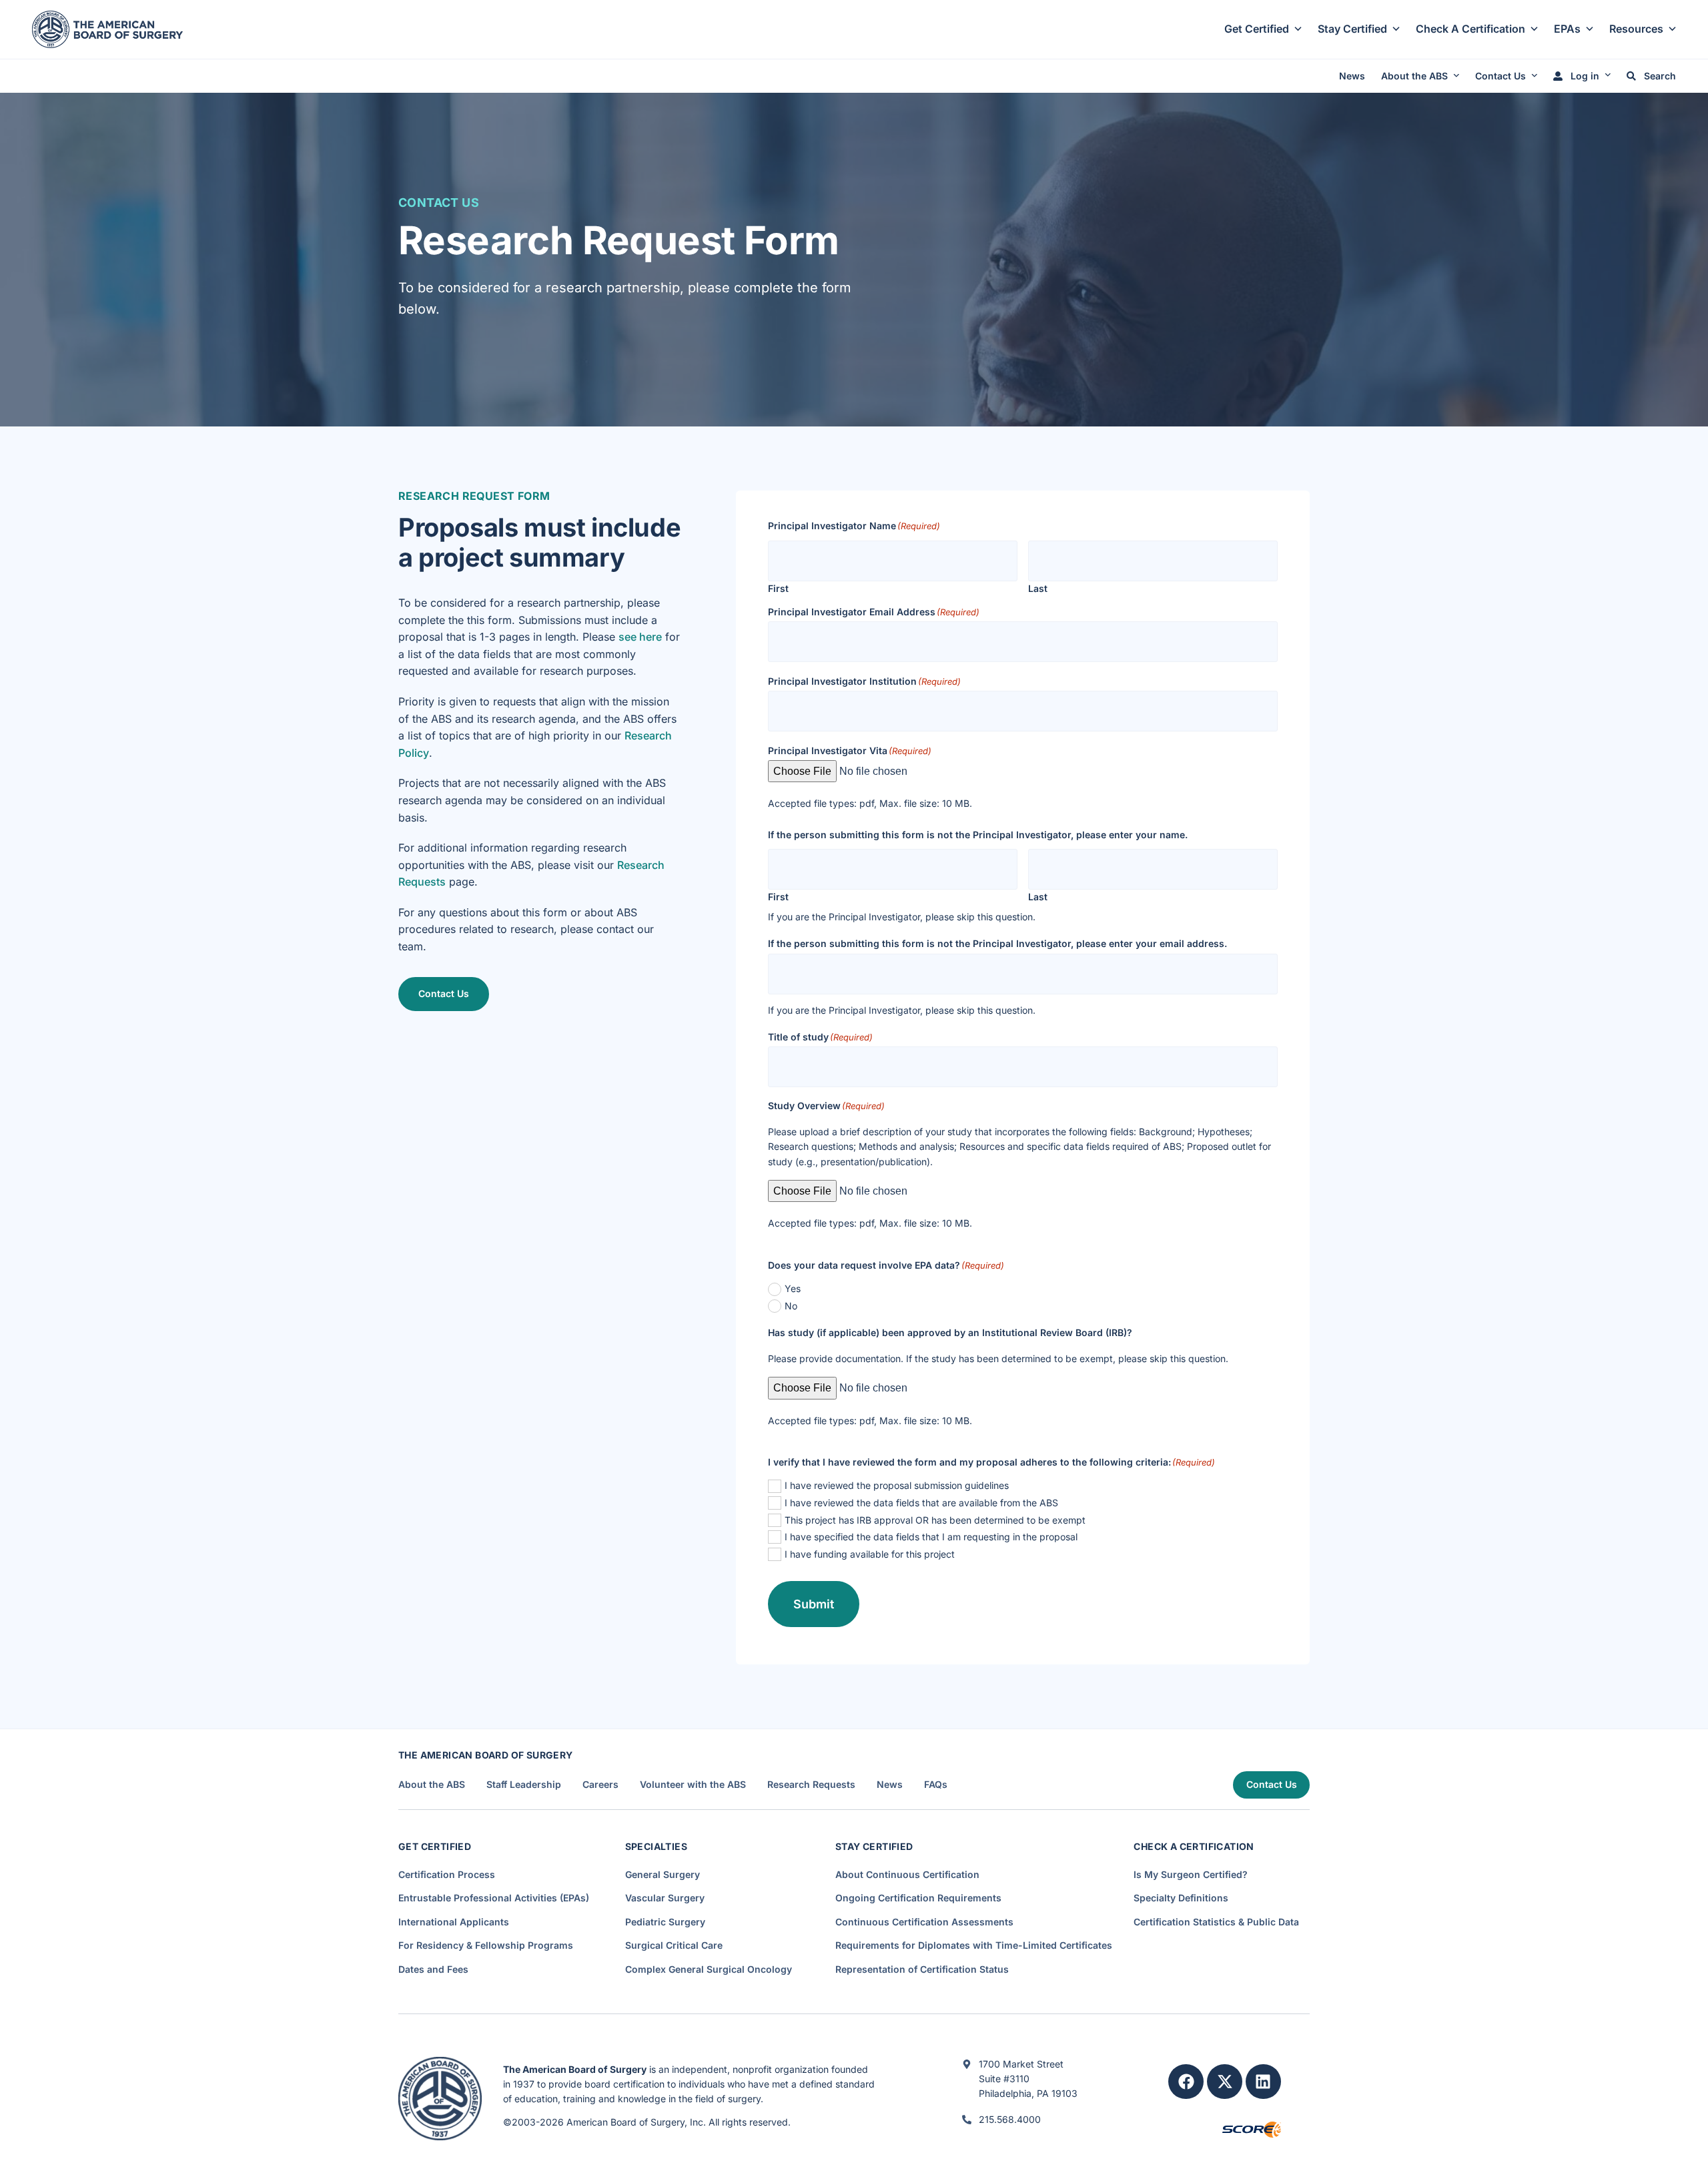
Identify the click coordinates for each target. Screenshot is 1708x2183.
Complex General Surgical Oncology (709, 1969)
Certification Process (447, 1874)
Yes (793, 1288)
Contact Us (1501, 76)
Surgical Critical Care (674, 1945)
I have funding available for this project (870, 1554)
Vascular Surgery (665, 1898)
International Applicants (454, 1922)
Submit (814, 1604)
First (778, 588)
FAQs (936, 1785)
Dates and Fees (433, 1969)
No (791, 1306)
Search (1659, 76)
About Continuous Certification (907, 1874)
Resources (1636, 29)
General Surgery (663, 1874)
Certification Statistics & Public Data (1216, 1922)
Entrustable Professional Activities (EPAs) (494, 1898)
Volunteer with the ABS (693, 1785)
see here (640, 637)
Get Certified (1257, 29)
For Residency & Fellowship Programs (486, 1945)
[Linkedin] (1263, 2082)
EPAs (1567, 29)
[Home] (107, 28)
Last (1038, 588)
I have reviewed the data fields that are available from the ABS (921, 1503)
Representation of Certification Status (922, 1969)
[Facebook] (1186, 2082)
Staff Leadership (524, 1785)
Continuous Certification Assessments (924, 1922)
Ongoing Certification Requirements (918, 1898)
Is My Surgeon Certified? (1191, 1874)
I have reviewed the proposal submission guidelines (897, 1485)
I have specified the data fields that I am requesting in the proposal (931, 1537)
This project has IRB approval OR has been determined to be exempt (935, 1520)
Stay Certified (1352, 29)
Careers (600, 1785)
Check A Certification (1470, 29)
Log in (1584, 76)
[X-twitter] (1225, 2082)
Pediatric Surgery (665, 1922)
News (1352, 76)
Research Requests (811, 1785)
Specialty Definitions (1181, 1898)
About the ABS (1414, 76)
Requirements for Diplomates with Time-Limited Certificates (974, 1945)
